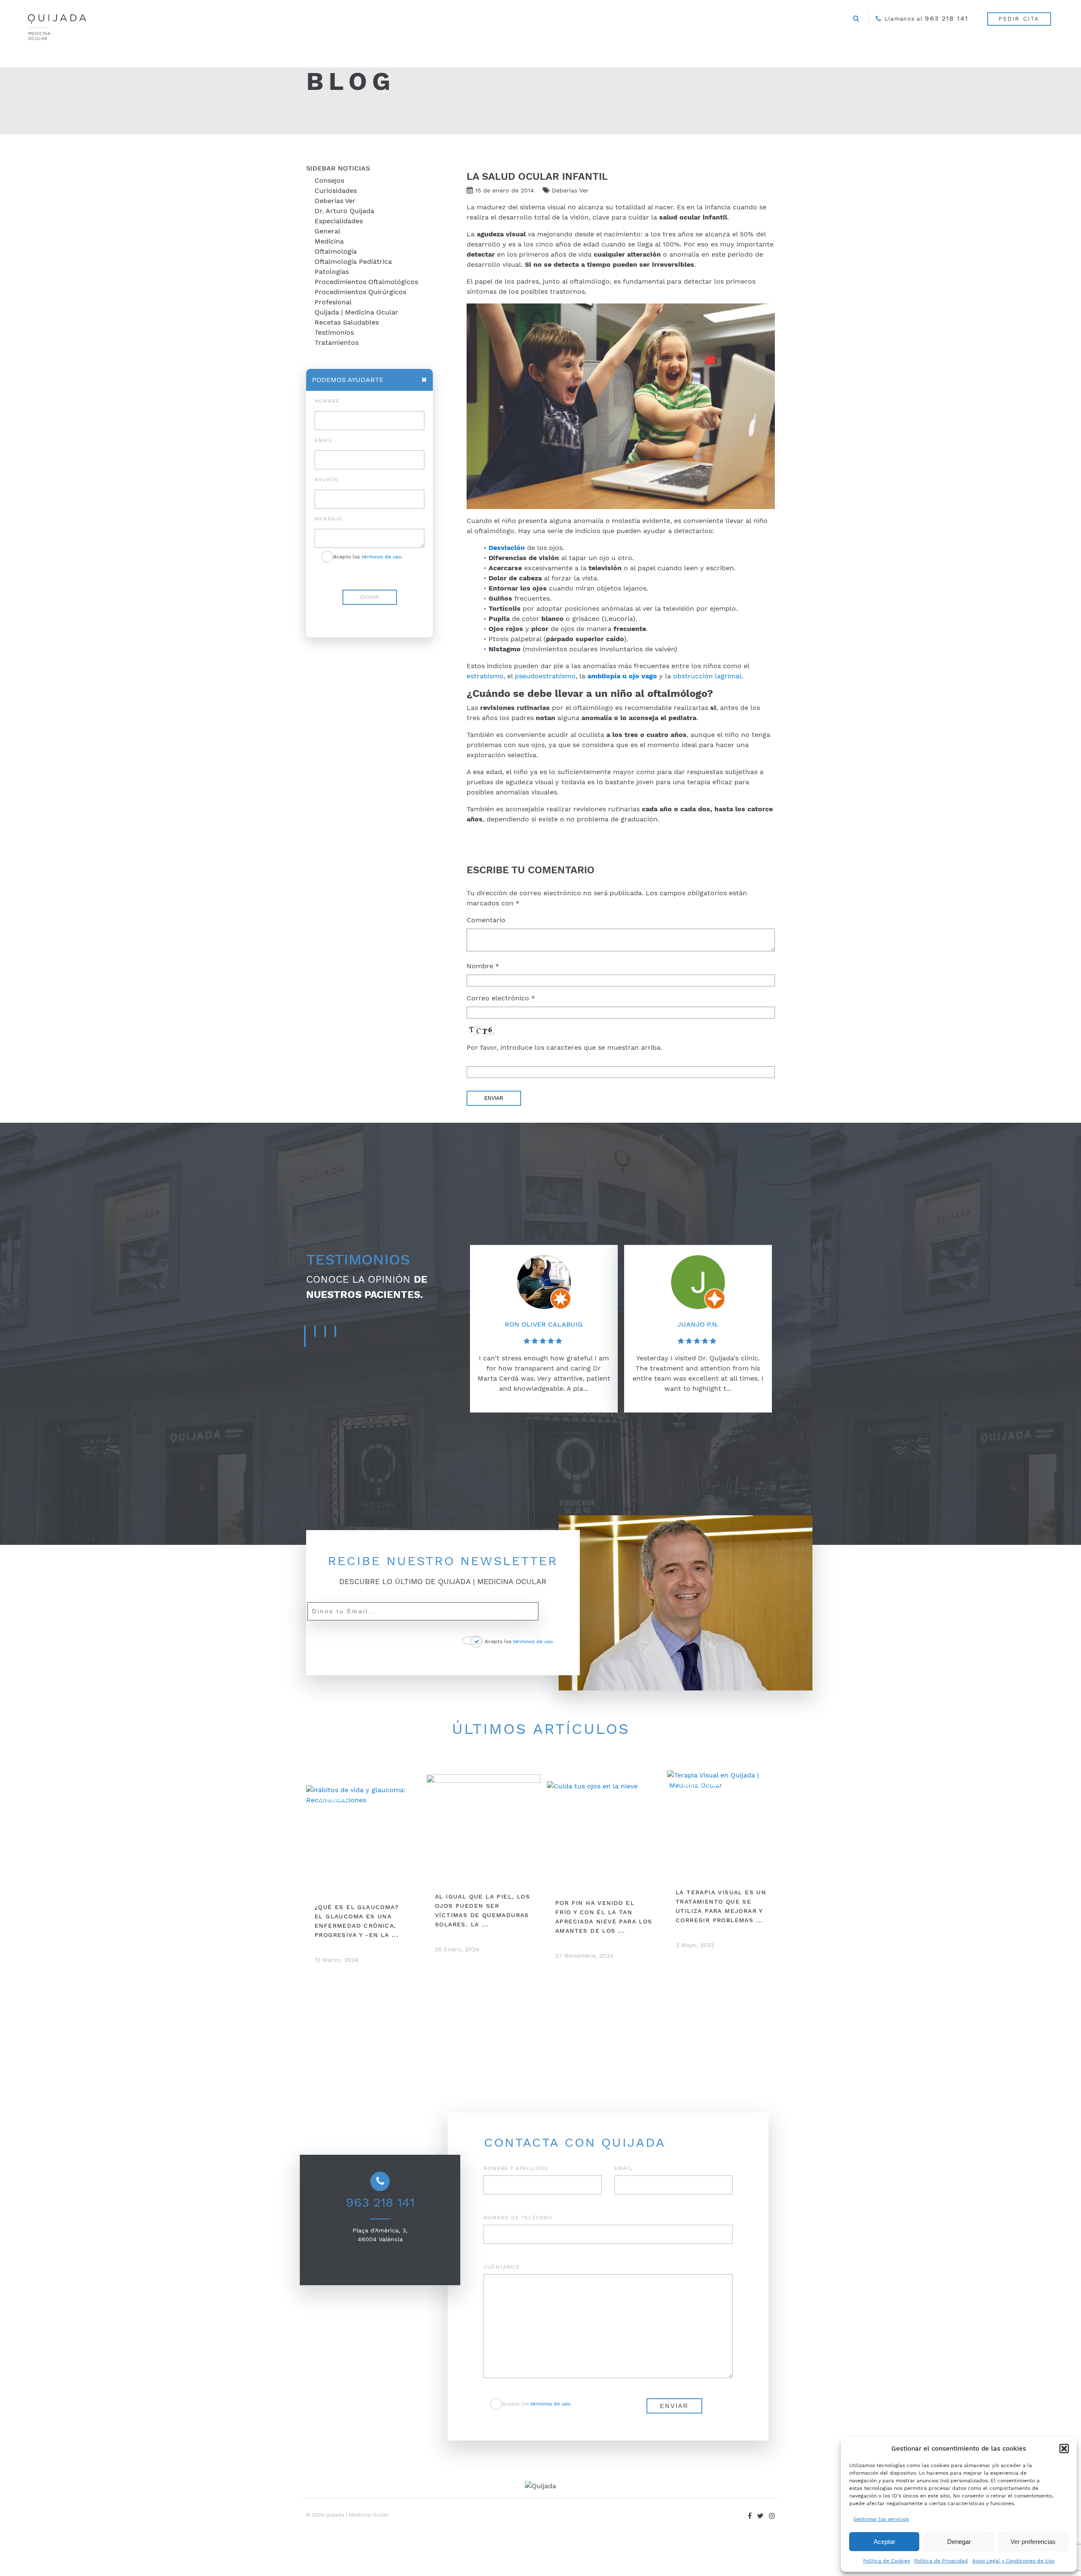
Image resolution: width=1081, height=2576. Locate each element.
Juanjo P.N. (698, 1324)
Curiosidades (336, 191)
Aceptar (884, 2542)
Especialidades (339, 221)
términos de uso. (382, 557)
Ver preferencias (1033, 2542)
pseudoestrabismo (545, 676)
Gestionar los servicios (881, 2519)
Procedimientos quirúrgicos (360, 292)
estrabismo (485, 676)
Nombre (483, 966)
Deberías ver (335, 201)
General (327, 231)
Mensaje (329, 519)
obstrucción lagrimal (707, 676)
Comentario (486, 920)
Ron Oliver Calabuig (544, 1324)
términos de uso (533, 1641)
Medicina (329, 241)
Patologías (332, 272)
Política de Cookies (887, 2561)
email (324, 440)
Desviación (507, 548)
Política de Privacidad (941, 2561)
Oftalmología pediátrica (353, 261)
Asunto (327, 479)
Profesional (333, 302)
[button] (1064, 2449)
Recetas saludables (347, 322)
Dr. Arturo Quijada (344, 211)
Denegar (959, 2542)
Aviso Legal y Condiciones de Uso (1013, 2561)
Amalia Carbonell (852, 1282)
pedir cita (1019, 19)
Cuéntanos (501, 2267)
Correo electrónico (501, 998)
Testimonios (334, 332)
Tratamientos (337, 343)
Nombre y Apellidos (516, 2168)
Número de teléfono (518, 2218)
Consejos (329, 180)
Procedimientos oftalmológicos (366, 282)
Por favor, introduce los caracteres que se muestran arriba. (564, 1047)
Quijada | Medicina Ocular (356, 312)
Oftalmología (336, 251)
